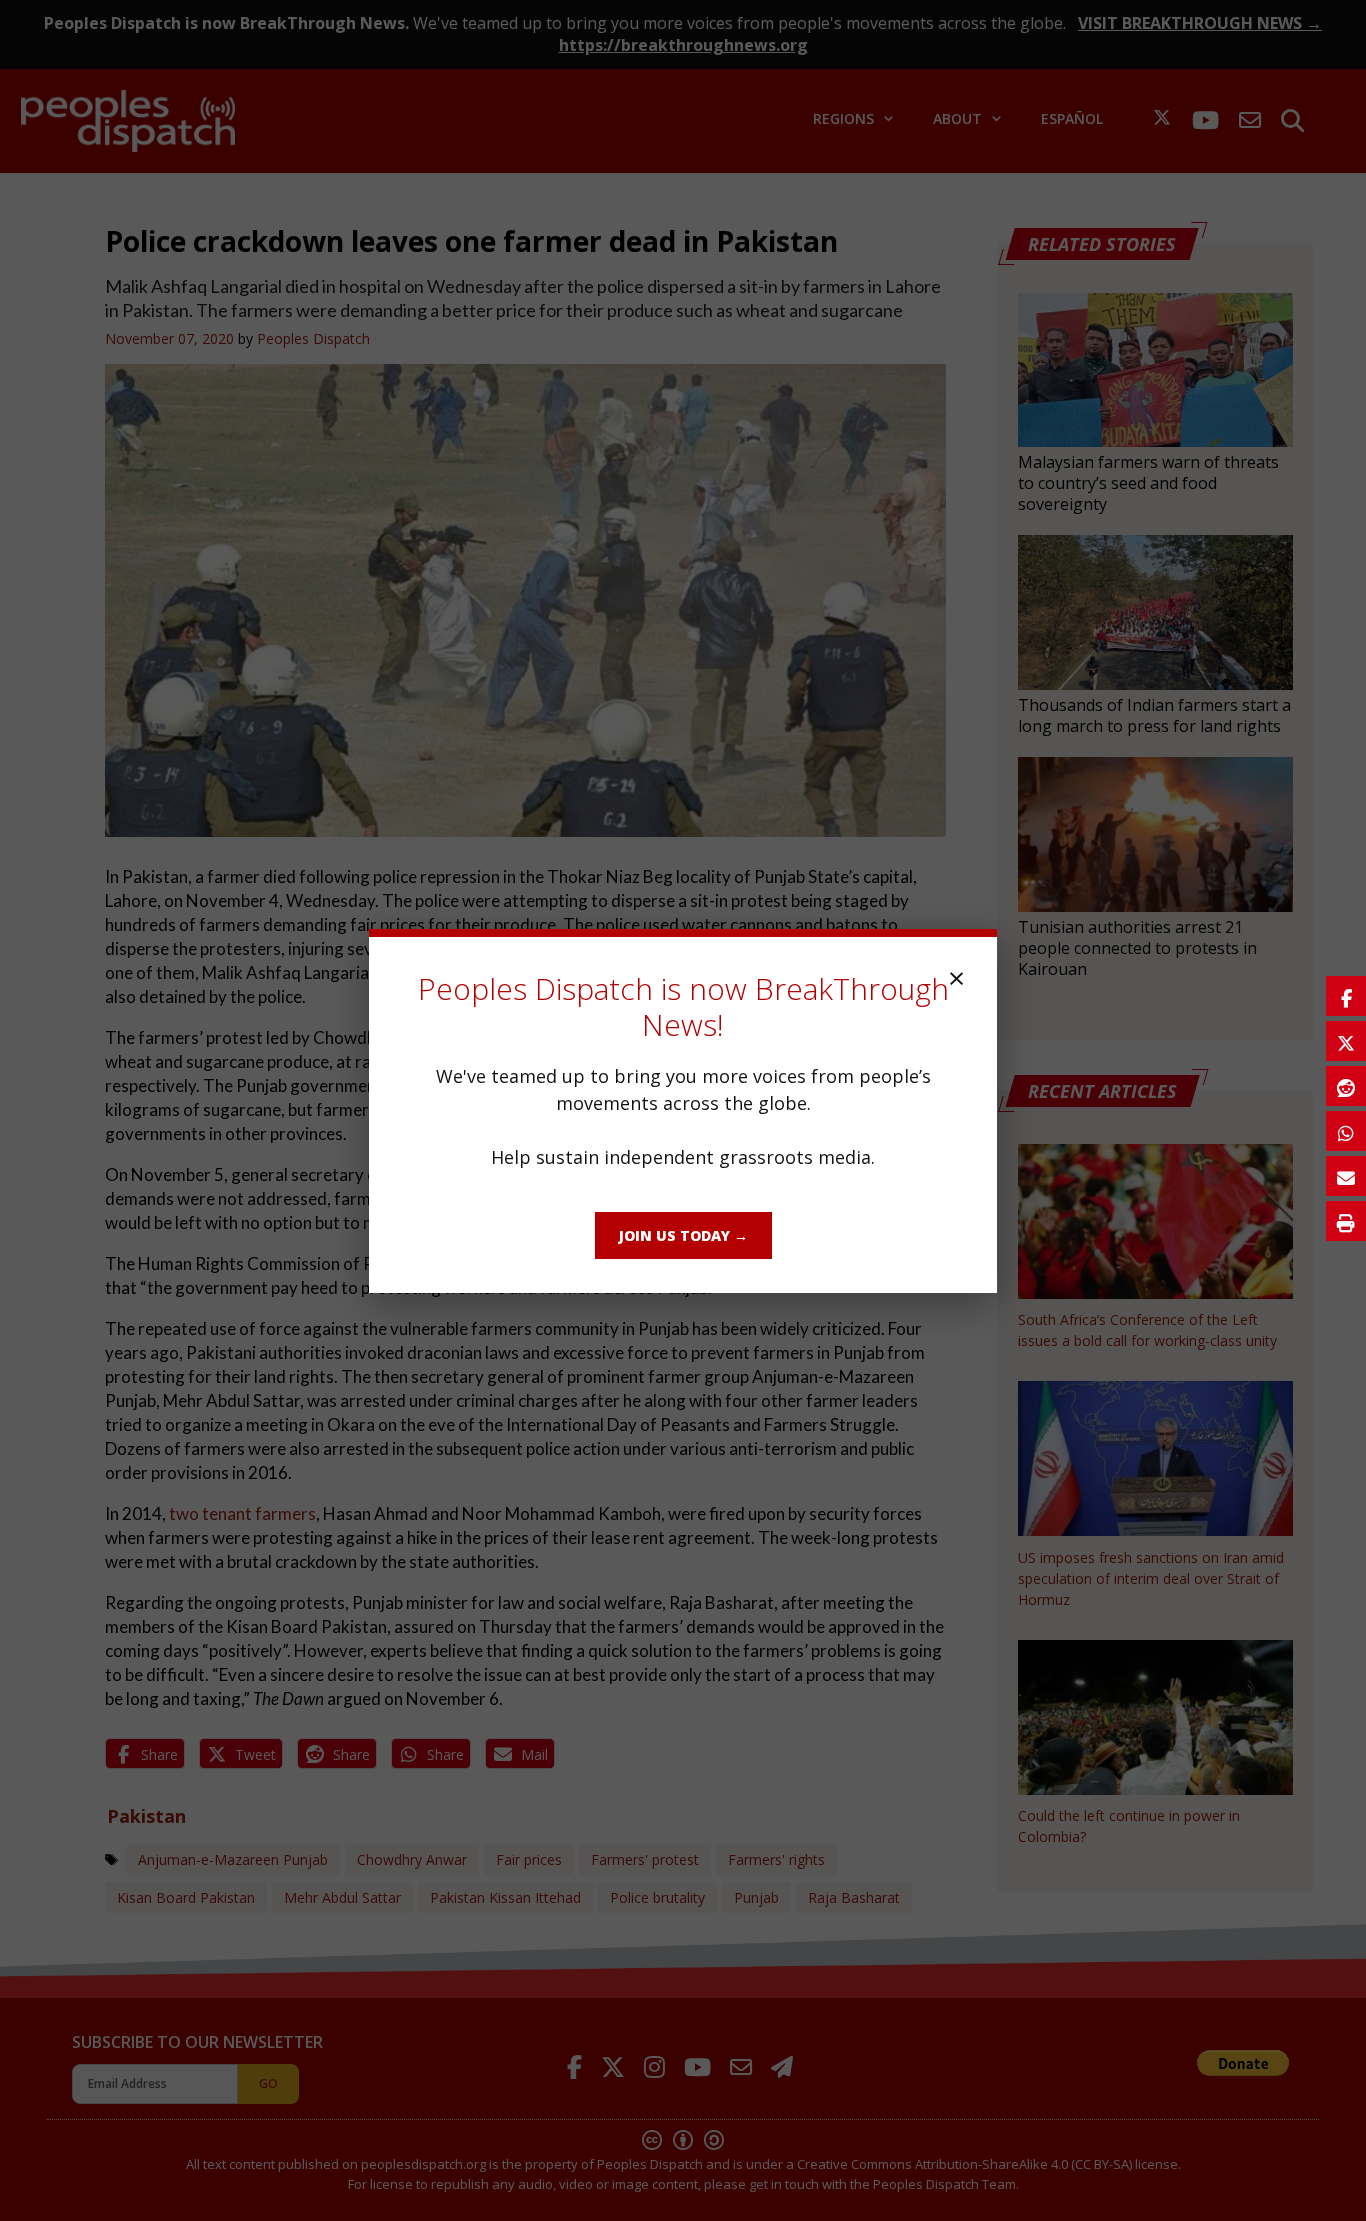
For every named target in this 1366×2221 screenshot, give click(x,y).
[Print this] (1346, 1221)
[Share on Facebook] (1346, 996)
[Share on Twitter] (1346, 1041)
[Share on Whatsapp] (1346, 1131)
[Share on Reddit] (1346, 1086)
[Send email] (1346, 1176)
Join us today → (683, 1235)
